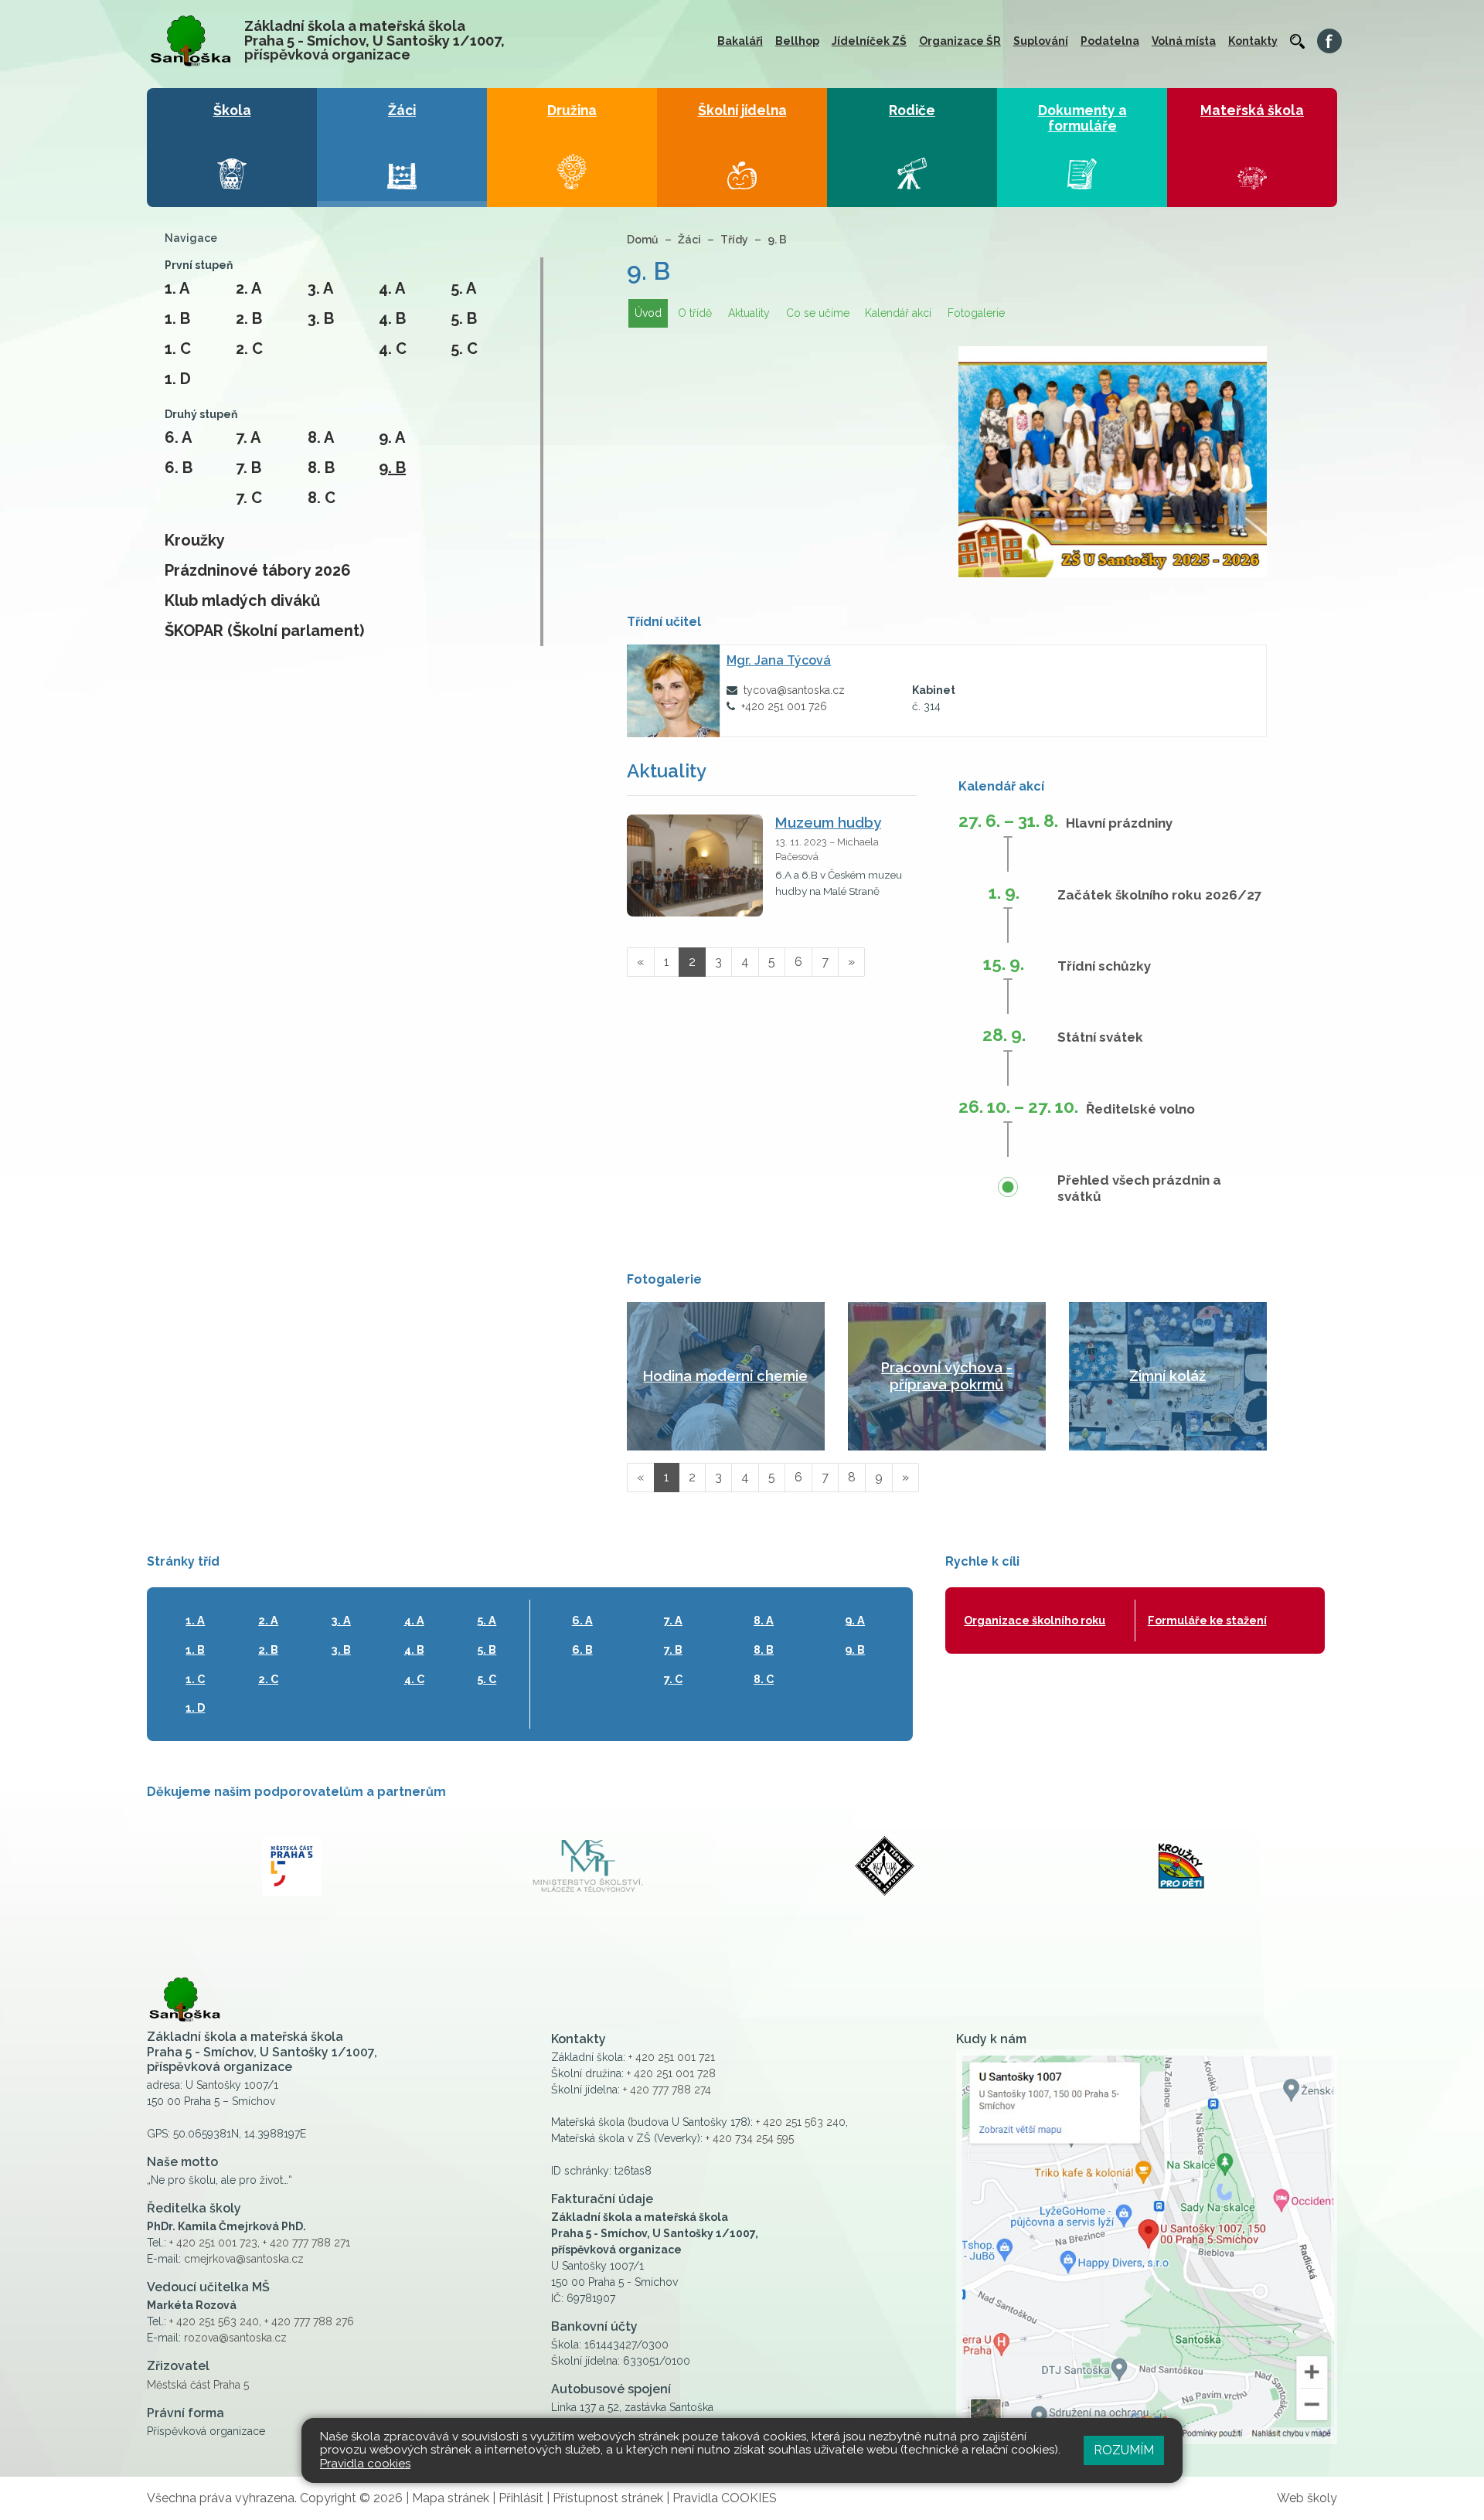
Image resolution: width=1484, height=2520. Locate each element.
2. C (249, 349)
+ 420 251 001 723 (213, 2243)
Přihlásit (521, 2498)
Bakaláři (740, 41)
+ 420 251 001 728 (671, 2073)
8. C (322, 498)
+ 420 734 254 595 (750, 2138)
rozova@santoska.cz (235, 2338)
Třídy (734, 240)
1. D (178, 379)
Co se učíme (818, 313)
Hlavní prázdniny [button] (1119, 823)
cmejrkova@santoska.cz (244, 2259)
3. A (320, 288)
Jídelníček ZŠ (869, 41)
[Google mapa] (1147, 2247)
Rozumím (1124, 2450)
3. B (321, 318)
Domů (643, 240)
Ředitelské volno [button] (1140, 1109)
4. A (392, 288)
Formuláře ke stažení (1207, 1620)
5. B (464, 318)
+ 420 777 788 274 (667, 2090)
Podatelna (1110, 41)
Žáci (689, 240)
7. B (248, 468)
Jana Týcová (779, 660)
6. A (178, 437)
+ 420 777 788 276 (309, 2321)
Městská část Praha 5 (198, 2385)
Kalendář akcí (898, 313)
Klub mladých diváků (242, 600)
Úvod (648, 313)
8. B (321, 468)
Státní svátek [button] (1100, 1037)
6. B (179, 468)
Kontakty (1253, 41)
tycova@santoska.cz (794, 690)
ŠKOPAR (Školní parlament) (264, 631)
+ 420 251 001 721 (672, 2057)
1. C (178, 349)
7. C (249, 498)
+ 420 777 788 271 (306, 2243)
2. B (249, 318)
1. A (177, 288)
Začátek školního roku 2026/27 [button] (1160, 895)
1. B (177, 318)
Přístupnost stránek (608, 2498)
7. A (248, 437)
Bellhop (797, 41)
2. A (248, 288)
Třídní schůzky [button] (1104, 966)
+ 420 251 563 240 (214, 2321)
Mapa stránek (451, 2498)
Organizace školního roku (1035, 1620)
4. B (392, 318)
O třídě (695, 313)
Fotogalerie (976, 313)
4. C (393, 349)
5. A (463, 288)
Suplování (1041, 41)
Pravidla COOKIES (725, 2498)
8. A (321, 437)
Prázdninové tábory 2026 (258, 570)
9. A (392, 437)
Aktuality (749, 313)
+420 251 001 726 (784, 706)
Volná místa (1184, 41)
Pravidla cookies (365, 2464)
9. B (392, 468)
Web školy (1307, 2498)
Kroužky (195, 540)
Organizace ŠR (960, 41)
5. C (464, 349)
